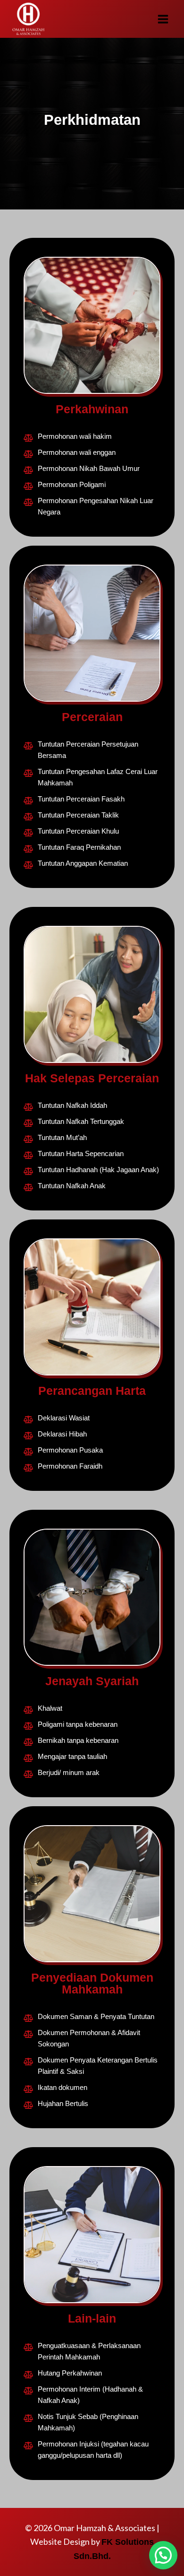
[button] (163, 2555)
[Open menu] (163, 19)
